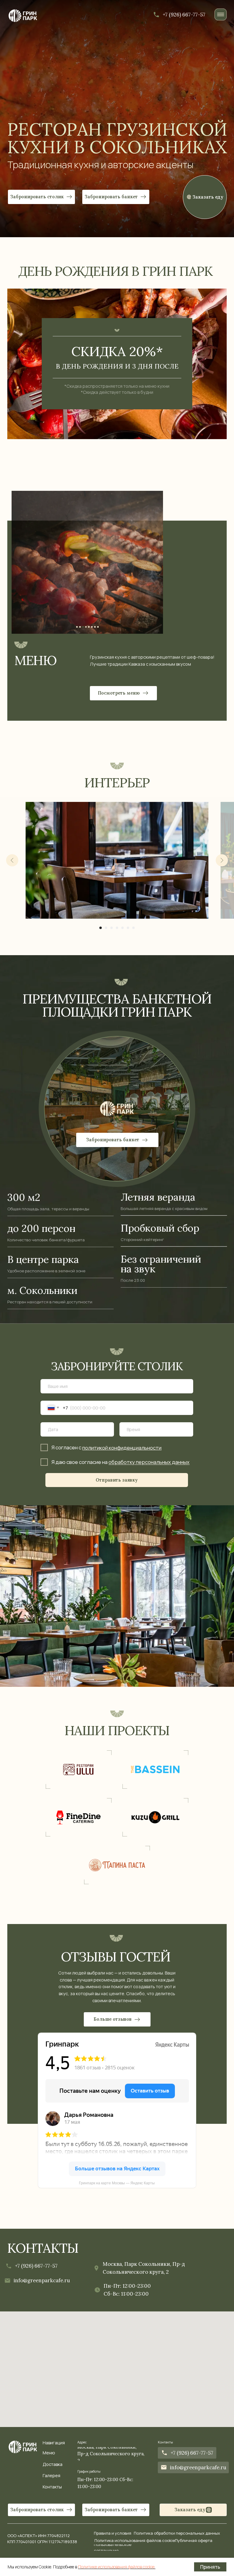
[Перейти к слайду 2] (106, 928)
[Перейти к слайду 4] (117, 928)
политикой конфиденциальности (122, 1448)
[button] (116, 197)
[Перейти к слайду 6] (128, 928)
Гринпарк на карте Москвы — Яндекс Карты (117, 2183)
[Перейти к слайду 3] (112, 928)
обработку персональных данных (149, 1462)
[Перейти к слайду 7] (133, 928)
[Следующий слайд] (222, 860)
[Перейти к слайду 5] (122, 928)
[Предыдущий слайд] (12, 860)
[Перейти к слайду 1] (101, 928)
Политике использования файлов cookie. (117, 2567)
